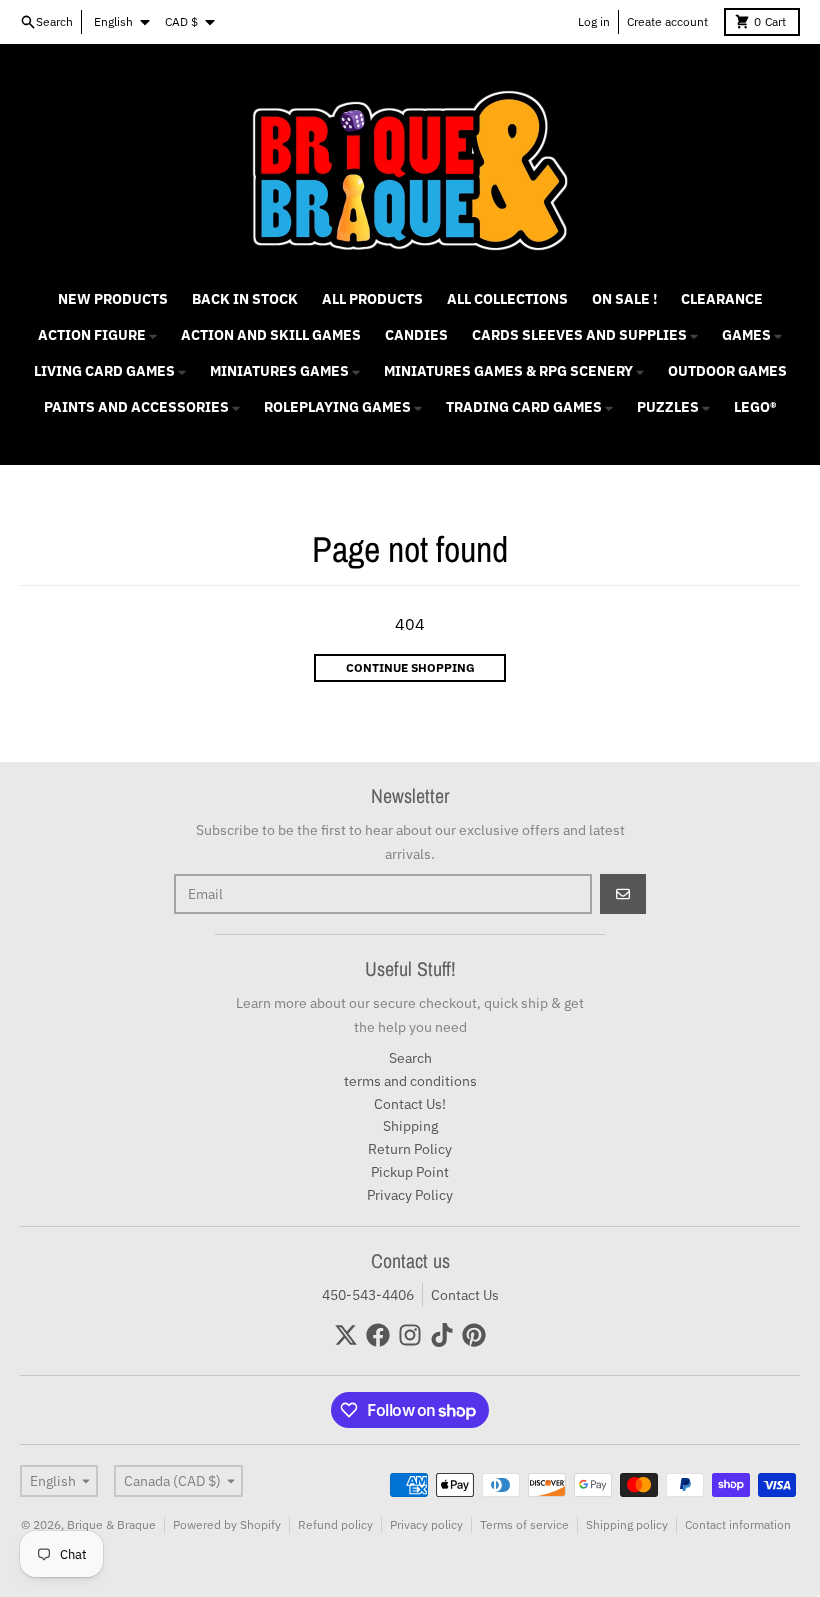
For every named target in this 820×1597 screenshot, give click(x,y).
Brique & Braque (111, 1524)
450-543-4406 (368, 1295)
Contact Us (465, 1295)
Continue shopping (410, 667)
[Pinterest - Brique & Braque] (474, 1335)
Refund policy (335, 1524)
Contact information (738, 1524)
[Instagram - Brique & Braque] (410, 1335)
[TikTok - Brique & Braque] (442, 1335)
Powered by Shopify (227, 1524)
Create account (667, 21)
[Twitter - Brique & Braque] (346, 1335)
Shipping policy (627, 1524)
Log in (594, 21)
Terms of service (524, 1524)
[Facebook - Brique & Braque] (378, 1335)
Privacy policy (426, 1524)
